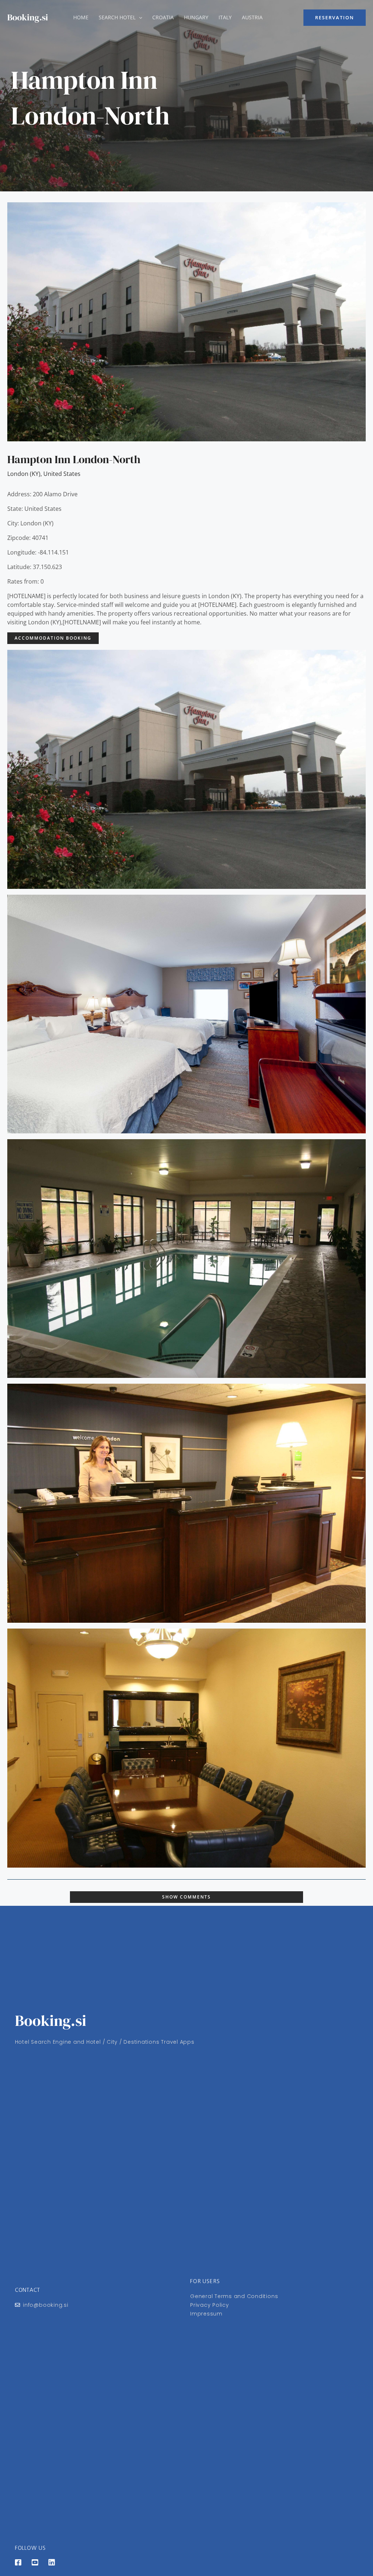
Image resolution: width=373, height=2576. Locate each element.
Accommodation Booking (53, 638)
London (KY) (24, 474)
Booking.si (28, 17)
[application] (139, 17)
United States (62, 474)
